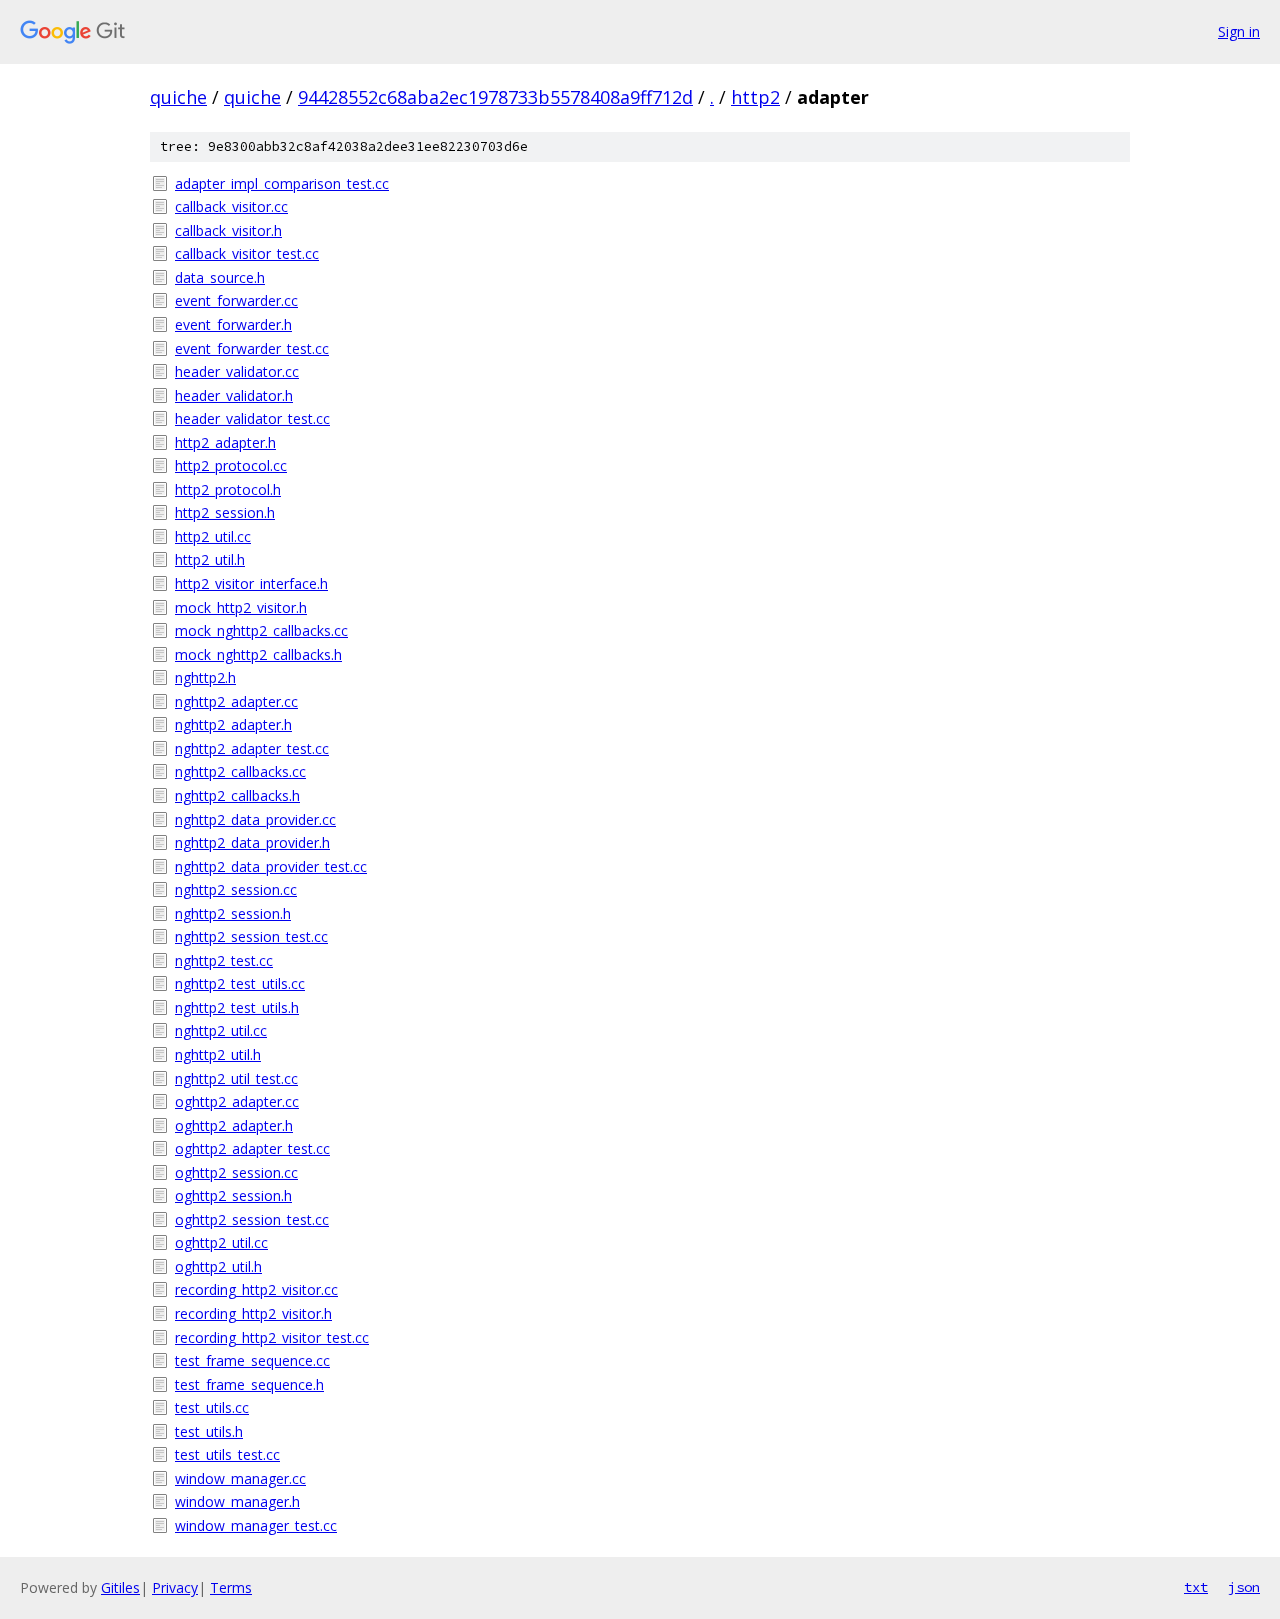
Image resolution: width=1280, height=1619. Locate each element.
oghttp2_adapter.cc (237, 1101)
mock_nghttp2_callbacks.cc (261, 630)
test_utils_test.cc (227, 1454)
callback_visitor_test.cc (247, 253)
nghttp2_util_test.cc (236, 1078)
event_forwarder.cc (236, 300)
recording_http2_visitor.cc (256, 1289)
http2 (755, 97)
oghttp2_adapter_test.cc (252, 1148)
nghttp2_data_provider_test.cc (271, 866)
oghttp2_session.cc (236, 1172)
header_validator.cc (237, 371)
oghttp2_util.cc (221, 1242)
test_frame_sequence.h (249, 1384)
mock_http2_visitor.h (241, 607)
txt (1196, 1587)
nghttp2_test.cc (224, 960)
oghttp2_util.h (218, 1266)
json (1244, 1587)
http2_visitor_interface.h (251, 583)
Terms (231, 1587)
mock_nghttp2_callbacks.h (258, 654)
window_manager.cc (240, 1478)
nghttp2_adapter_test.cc (252, 748)
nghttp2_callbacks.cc (240, 771)
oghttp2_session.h (233, 1195)
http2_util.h (210, 559)
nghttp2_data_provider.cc (255, 819)
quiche (178, 97)
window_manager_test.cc (256, 1525)
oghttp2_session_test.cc (252, 1219)
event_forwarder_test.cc (252, 348)
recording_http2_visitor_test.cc (272, 1337)
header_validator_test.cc (252, 418)
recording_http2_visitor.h (253, 1313)
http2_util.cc (213, 536)
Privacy (175, 1587)
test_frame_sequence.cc (252, 1360)
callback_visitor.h (228, 230)
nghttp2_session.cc (236, 889)
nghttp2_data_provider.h (252, 842)
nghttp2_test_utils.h (237, 1007)
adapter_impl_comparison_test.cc (282, 183)
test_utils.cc (212, 1407)
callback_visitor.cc (231, 206)
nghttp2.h (205, 677)
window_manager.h (237, 1501)
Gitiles (120, 1587)
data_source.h (220, 277)
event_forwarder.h (233, 324)
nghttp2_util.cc (221, 1030)
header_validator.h (234, 395)
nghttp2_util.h (218, 1054)
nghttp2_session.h (233, 913)
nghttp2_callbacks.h (237, 795)
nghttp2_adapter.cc (236, 701)
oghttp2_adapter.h (234, 1125)
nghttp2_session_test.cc (251, 936)
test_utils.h (209, 1431)
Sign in (1239, 31)
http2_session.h (225, 512)
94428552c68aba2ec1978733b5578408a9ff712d (495, 97)
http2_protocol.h (228, 489)
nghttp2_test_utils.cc (240, 983)
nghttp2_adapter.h (233, 724)
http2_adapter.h (225, 442)
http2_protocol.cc (231, 465)
